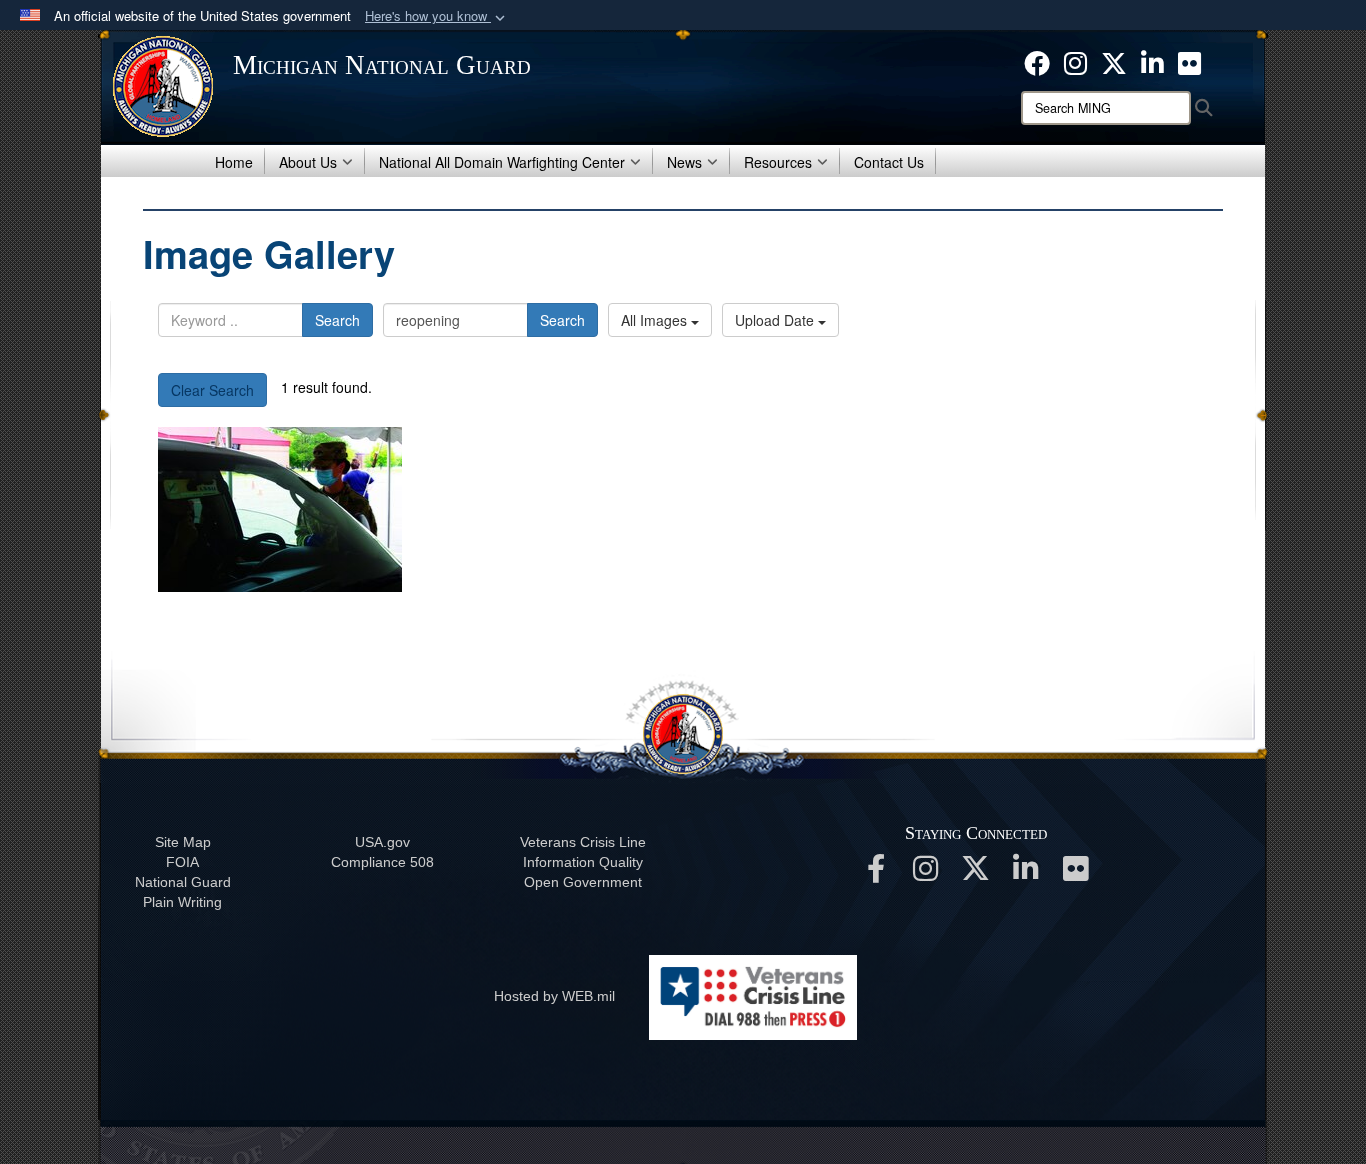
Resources (778, 162)
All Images (656, 320)
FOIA (182, 862)
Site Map (183, 842)
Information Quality (583, 862)
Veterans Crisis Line (583, 842)
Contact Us (889, 162)
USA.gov (382, 842)
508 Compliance (382, 862)
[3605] (280, 509)
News (684, 162)
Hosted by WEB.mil (554, 996)
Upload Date (776, 320)
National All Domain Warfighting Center (502, 162)
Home (234, 162)
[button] (437, 16)
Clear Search (212, 390)
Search (337, 320)
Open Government (583, 882)
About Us (308, 162)
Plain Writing (182, 902)
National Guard (183, 882)
